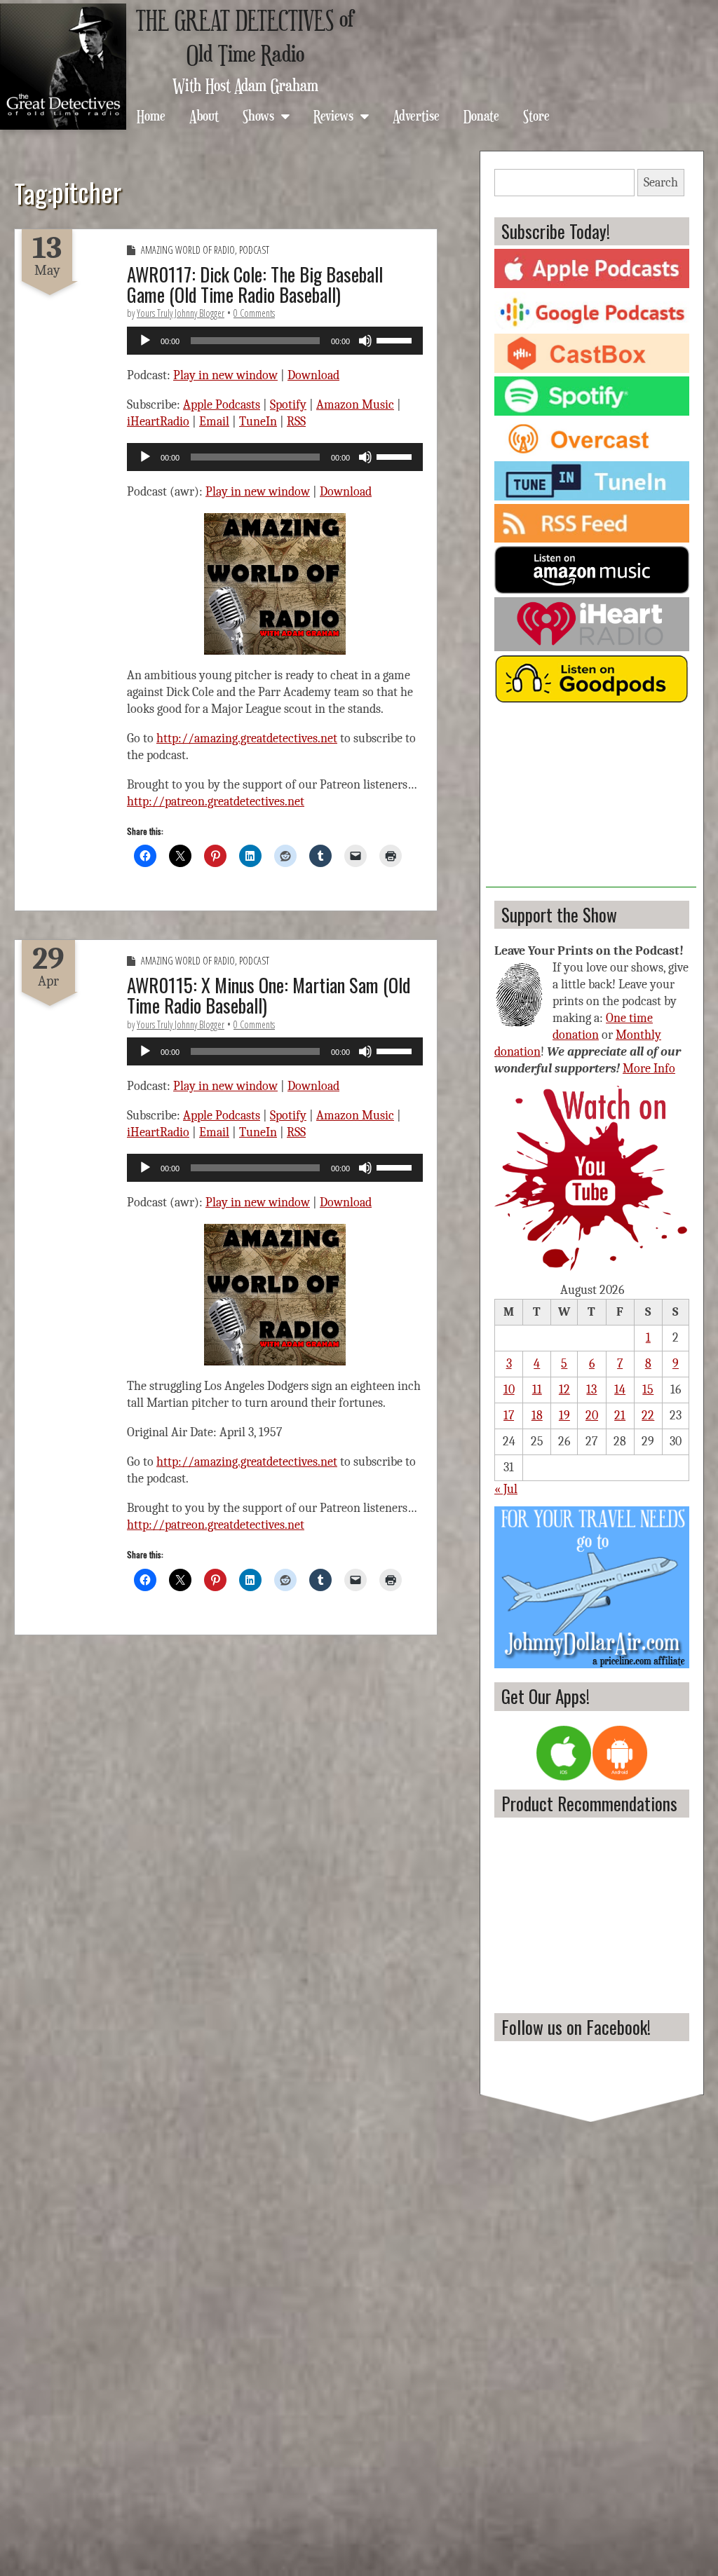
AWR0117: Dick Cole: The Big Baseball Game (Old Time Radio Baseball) (255, 284)
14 (620, 1390)
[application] (275, 341)
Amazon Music (355, 405)
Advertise (416, 115)
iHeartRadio (158, 422)
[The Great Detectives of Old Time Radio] (63, 67)
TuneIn (258, 422)
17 (509, 1416)
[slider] (396, 339)
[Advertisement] (591, 800)
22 (648, 1416)
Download (313, 375)
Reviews (333, 115)
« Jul (506, 1489)
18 (537, 1416)
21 (620, 1416)
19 (564, 1416)
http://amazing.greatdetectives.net (247, 738)
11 (537, 1390)
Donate (481, 115)
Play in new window (225, 375)
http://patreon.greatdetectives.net (216, 802)
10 (509, 1390)
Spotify (288, 405)
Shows (258, 115)
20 (592, 1416)
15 (648, 1390)
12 (564, 1390)
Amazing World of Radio (188, 250)
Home (151, 115)
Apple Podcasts (222, 405)
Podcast (254, 250)
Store (536, 115)
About (204, 115)
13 (591, 1390)
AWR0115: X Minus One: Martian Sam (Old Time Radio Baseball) (269, 995)
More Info (649, 1069)
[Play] (145, 341)
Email (214, 422)
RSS (296, 422)
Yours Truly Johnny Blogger (181, 313)
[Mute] (365, 341)
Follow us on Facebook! (576, 2027)
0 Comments (254, 313)
